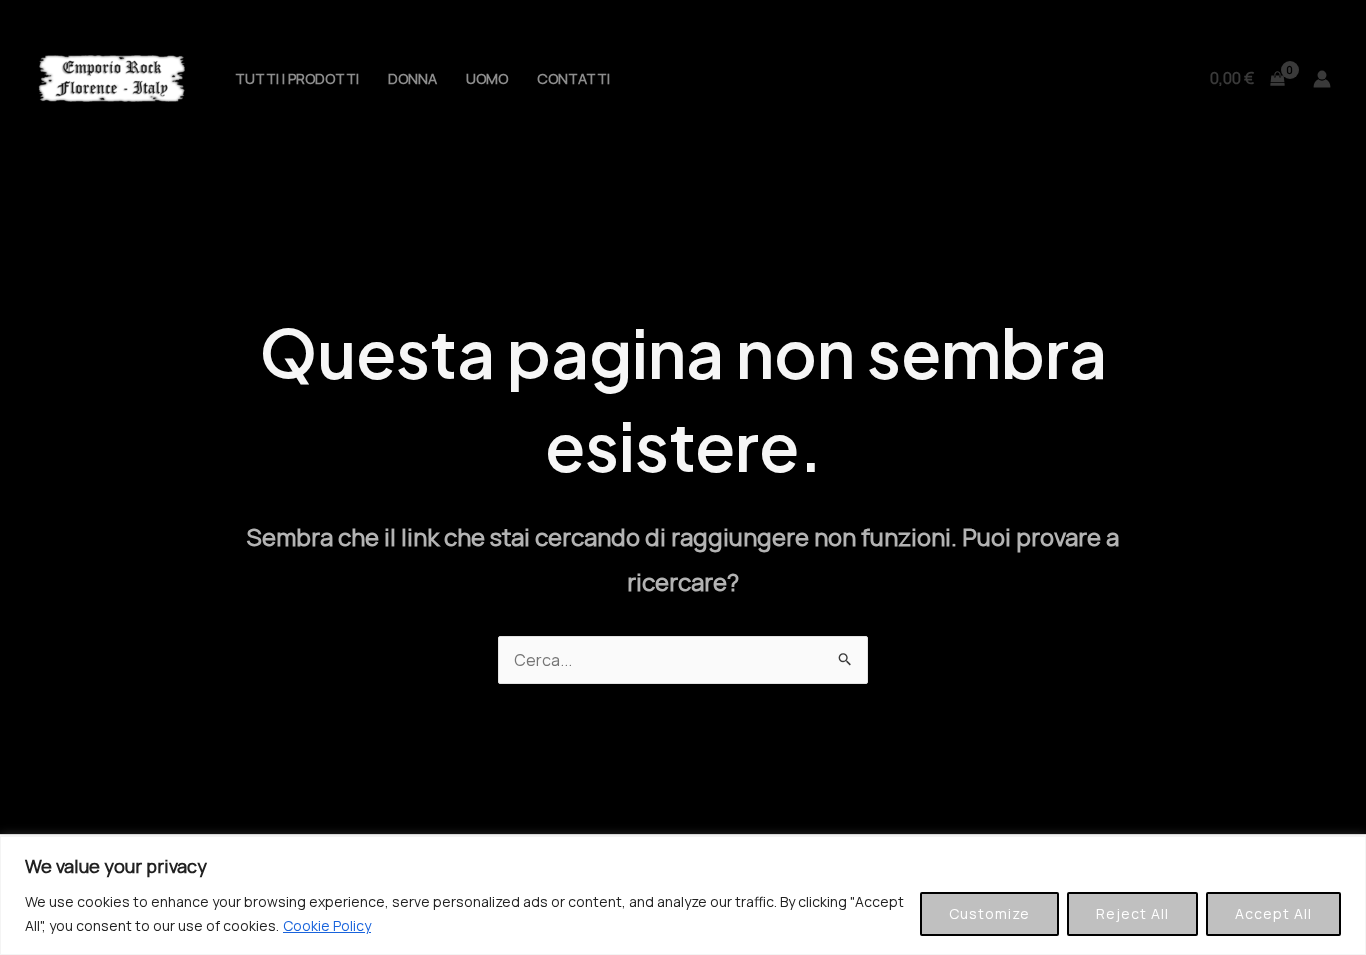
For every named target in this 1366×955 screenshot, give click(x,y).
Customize (989, 913)
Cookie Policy (327, 925)
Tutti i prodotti (297, 78)
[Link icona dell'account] (1322, 79)
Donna (412, 78)
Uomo (487, 78)
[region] (683, 895)
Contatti (573, 78)
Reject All (1132, 913)
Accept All (1273, 913)
